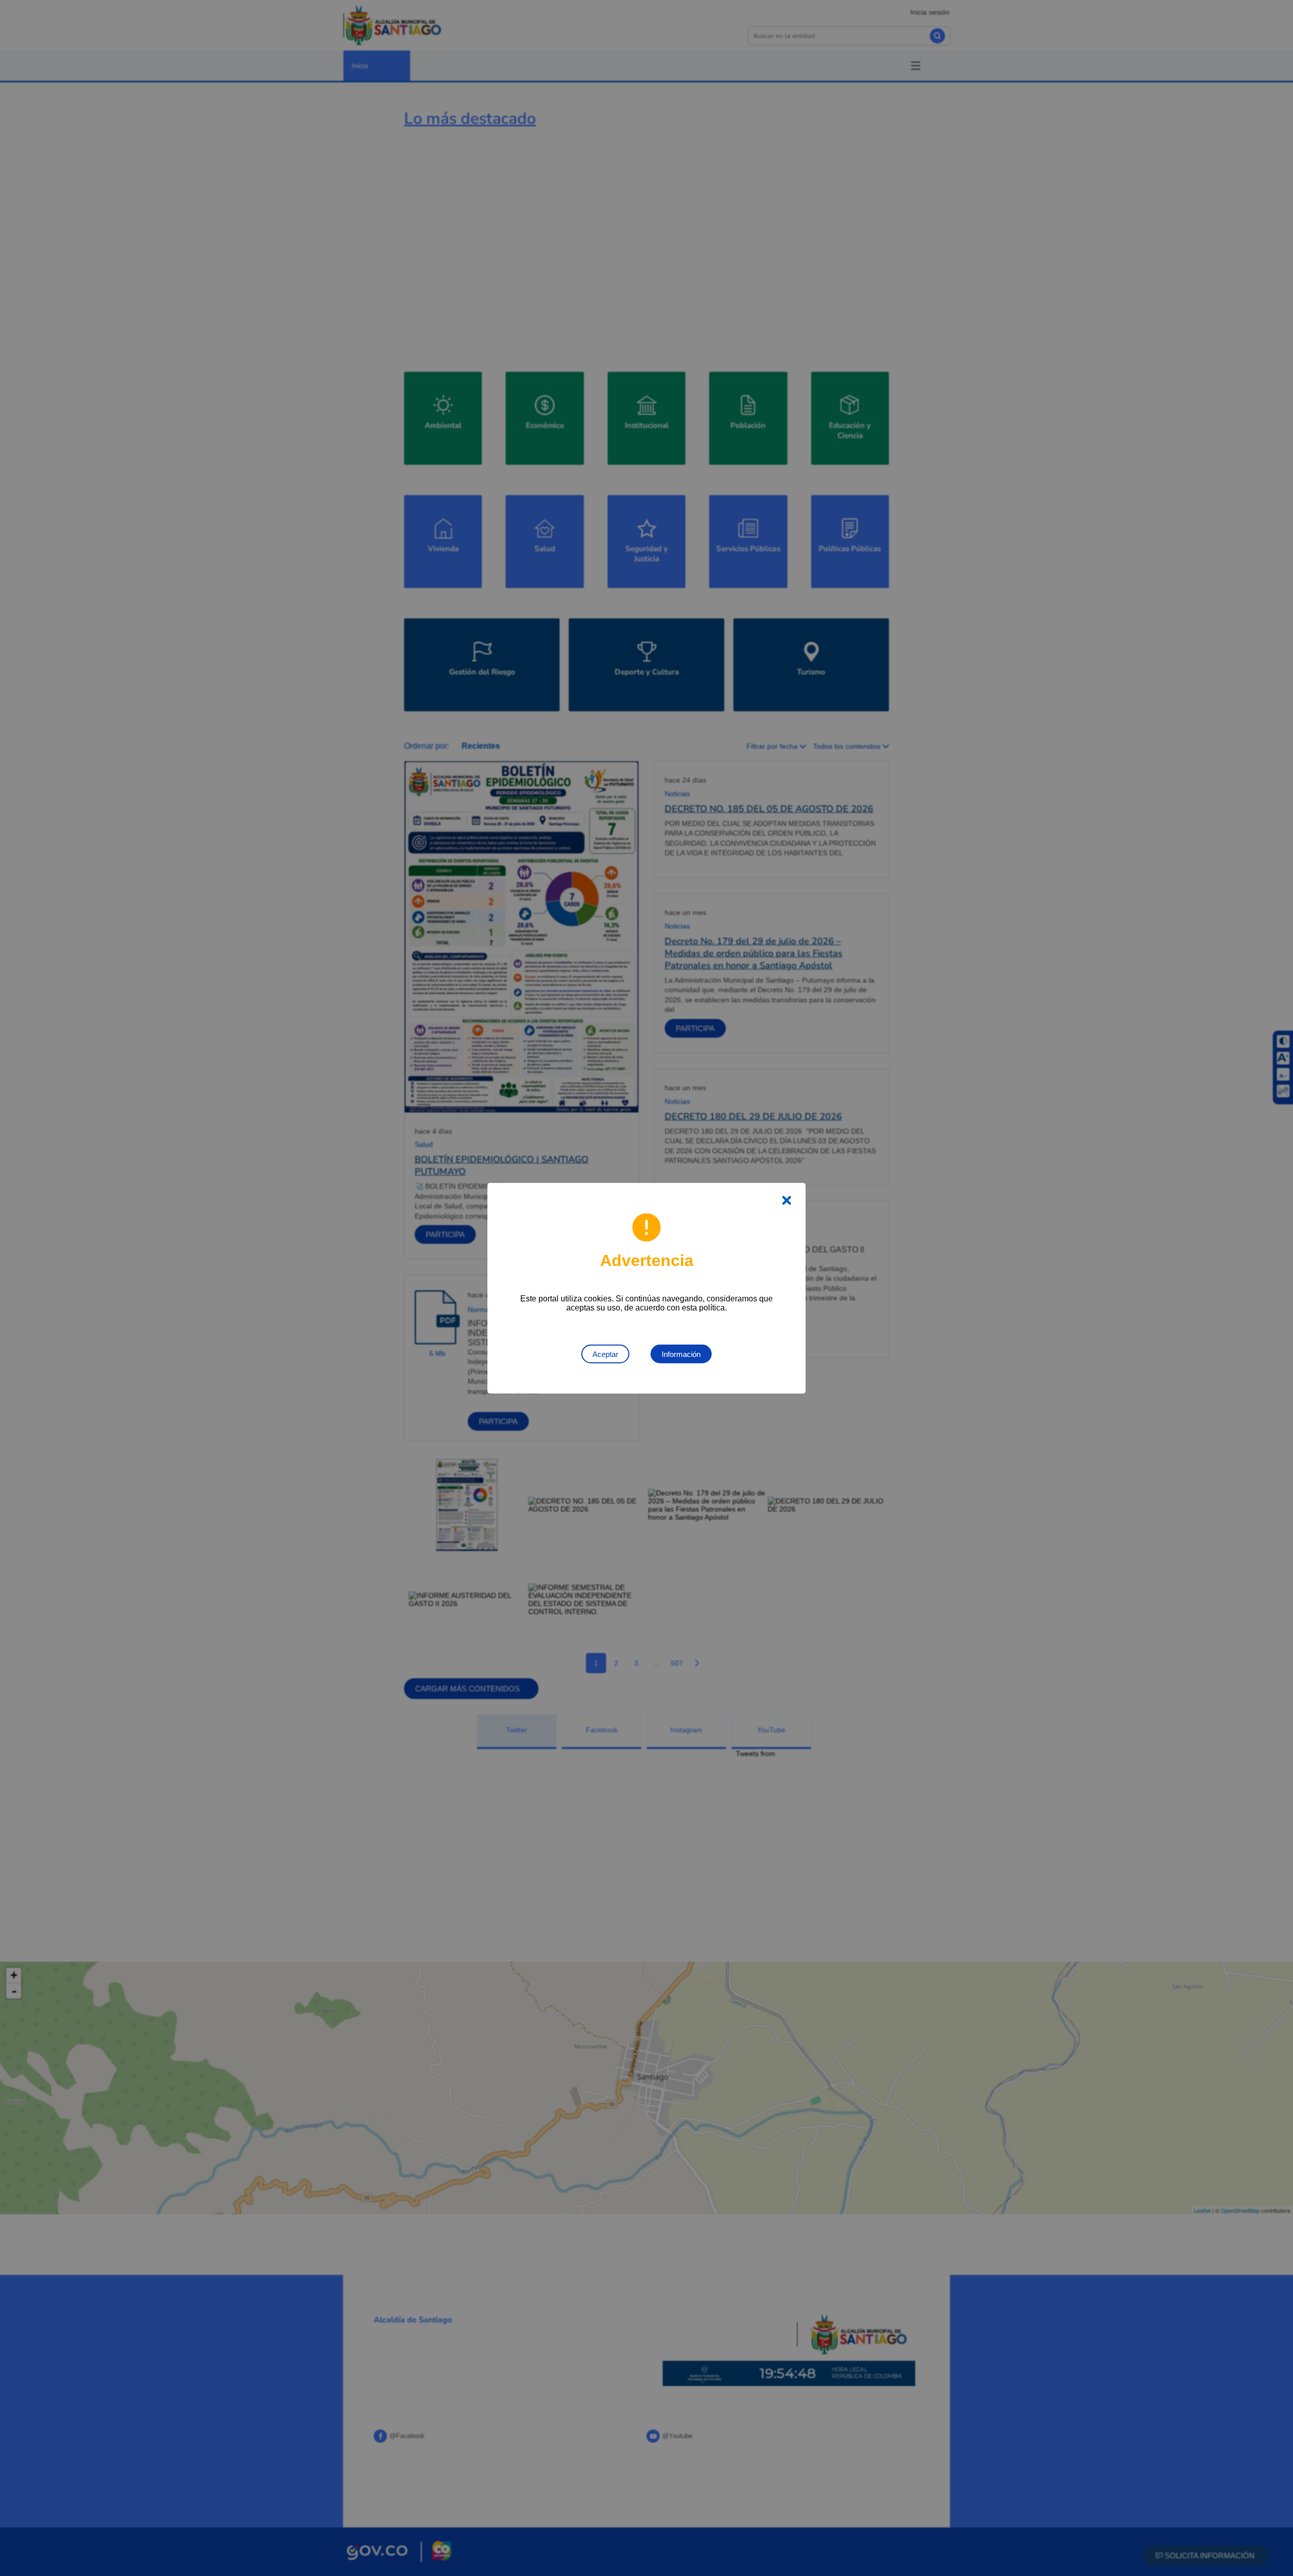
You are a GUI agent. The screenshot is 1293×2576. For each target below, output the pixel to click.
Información (681, 1354)
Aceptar (605, 1354)
